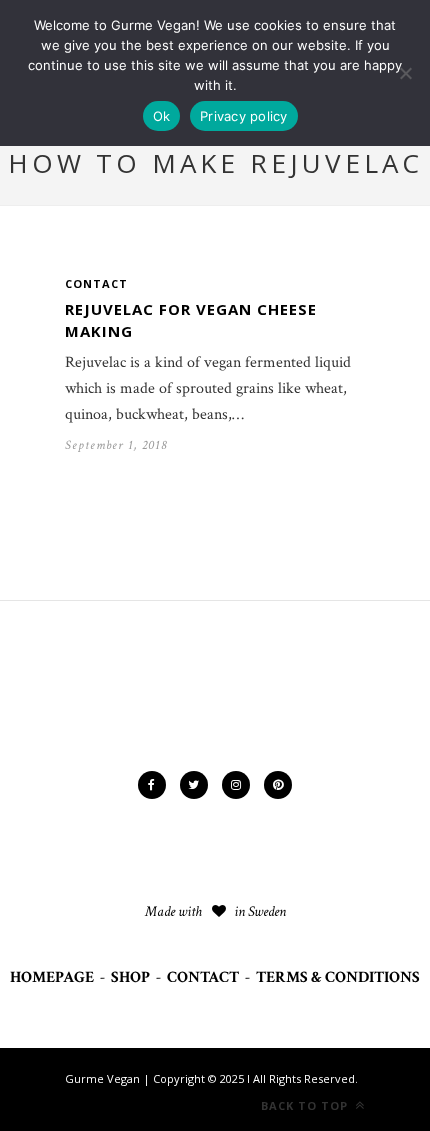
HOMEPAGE (52, 977)
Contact (96, 283)
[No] (405, 73)
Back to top (306, 1105)
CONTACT (203, 977)
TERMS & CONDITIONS (338, 977)
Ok (162, 116)
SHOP (130, 977)
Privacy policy (244, 116)
